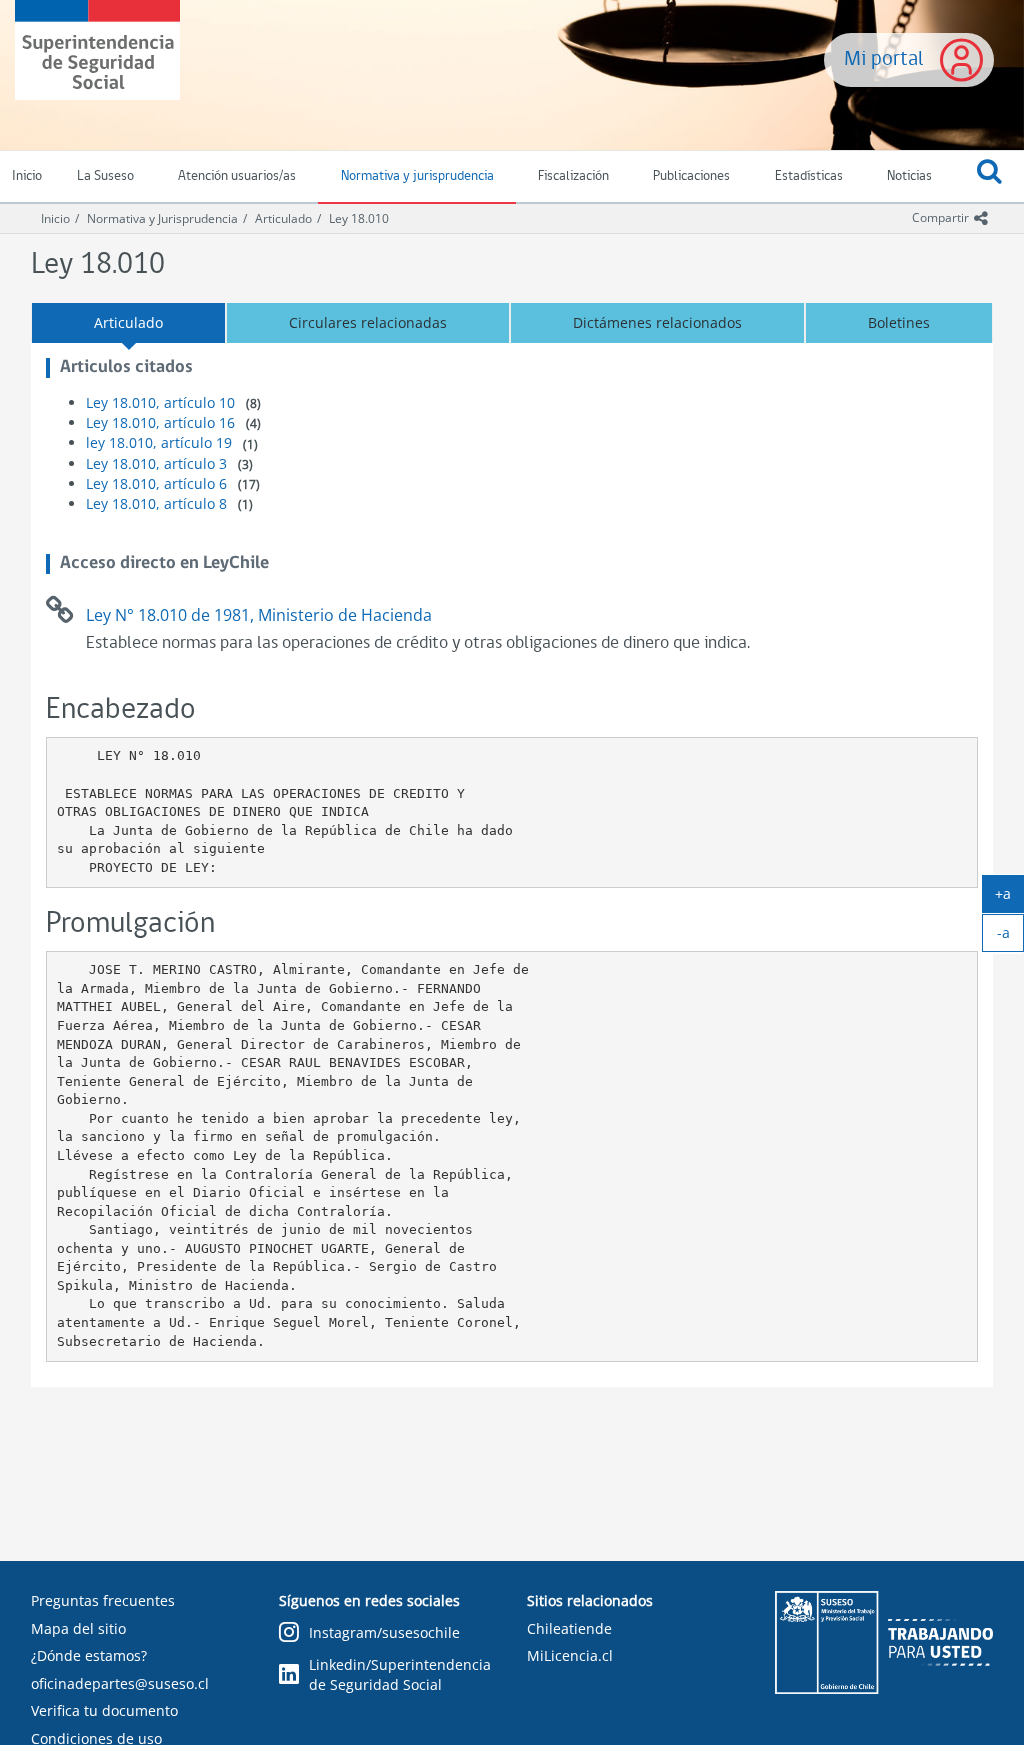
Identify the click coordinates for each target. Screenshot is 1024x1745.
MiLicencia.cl (570, 1655)
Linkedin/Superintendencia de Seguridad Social (400, 1674)
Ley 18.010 (359, 218)
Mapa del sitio (78, 1628)
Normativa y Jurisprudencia (162, 218)
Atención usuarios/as (237, 176)
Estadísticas (809, 176)
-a (1010, 937)
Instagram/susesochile (384, 1632)
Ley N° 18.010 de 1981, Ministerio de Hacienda (259, 615)
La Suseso (105, 176)
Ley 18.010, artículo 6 (156, 483)
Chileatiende (569, 1628)
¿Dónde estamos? (89, 1655)
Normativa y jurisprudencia (417, 176)
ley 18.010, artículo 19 (159, 442)
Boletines (899, 322)
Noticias (909, 176)
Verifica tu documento (104, 1710)
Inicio (55, 218)
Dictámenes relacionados (657, 322)
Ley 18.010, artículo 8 (156, 503)
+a (1009, 898)
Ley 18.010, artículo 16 (160, 422)
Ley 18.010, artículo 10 (160, 402)
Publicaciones (691, 176)
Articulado (283, 218)
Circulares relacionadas (368, 322)
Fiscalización (573, 176)
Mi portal (884, 59)
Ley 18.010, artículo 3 (156, 463)
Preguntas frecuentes (103, 1600)
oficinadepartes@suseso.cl (120, 1683)
